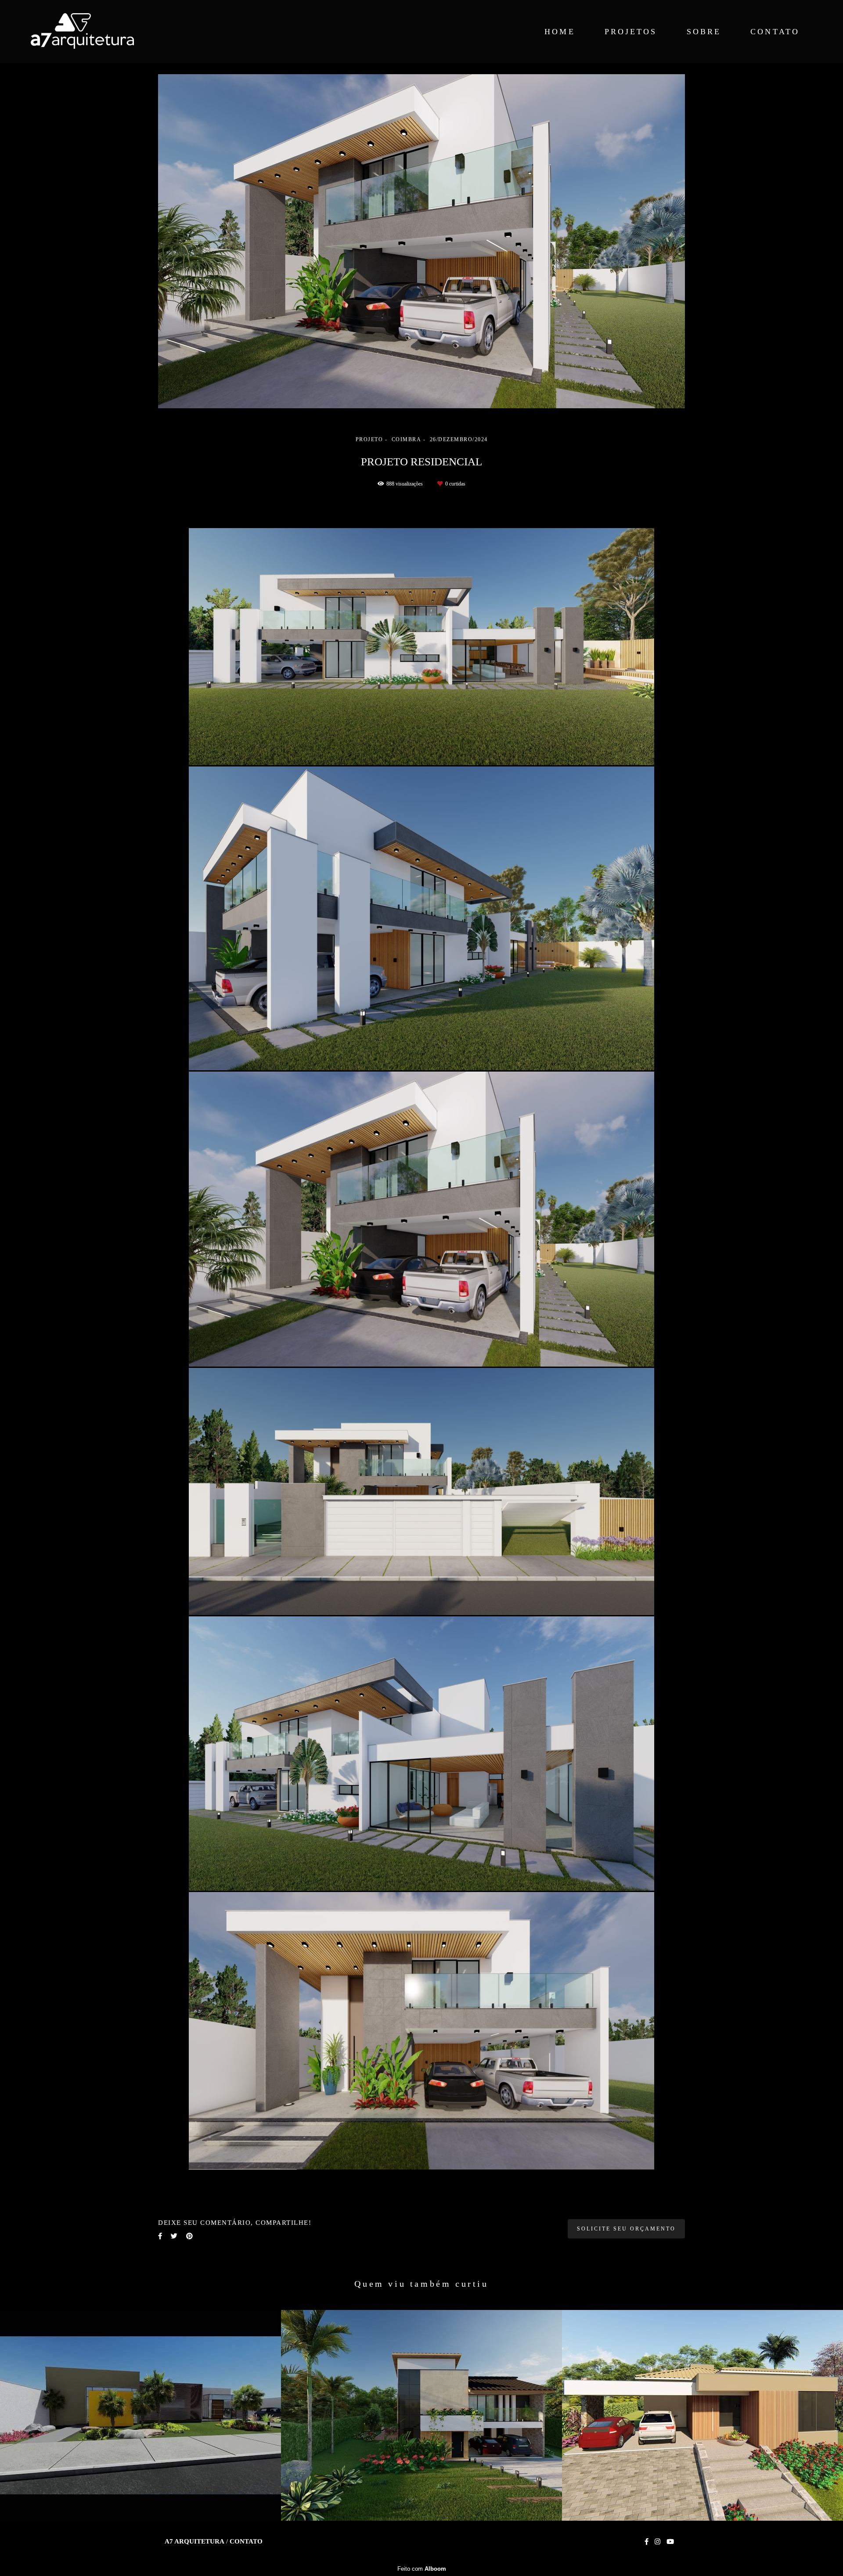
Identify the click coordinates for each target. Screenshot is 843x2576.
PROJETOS (631, 32)
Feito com (422, 2569)
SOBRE (704, 32)
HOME (560, 32)
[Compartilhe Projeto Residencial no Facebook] (160, 2236)
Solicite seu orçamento (626, 2229)
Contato (246, 2542)
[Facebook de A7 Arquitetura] (647, 2542)
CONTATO (775, 32)
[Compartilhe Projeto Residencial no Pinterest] (189, 2236)
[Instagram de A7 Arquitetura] (657, 2542)
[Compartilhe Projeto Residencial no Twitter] (174, 2236)
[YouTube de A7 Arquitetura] (670, 2542)
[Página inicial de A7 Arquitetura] (98, 32)
